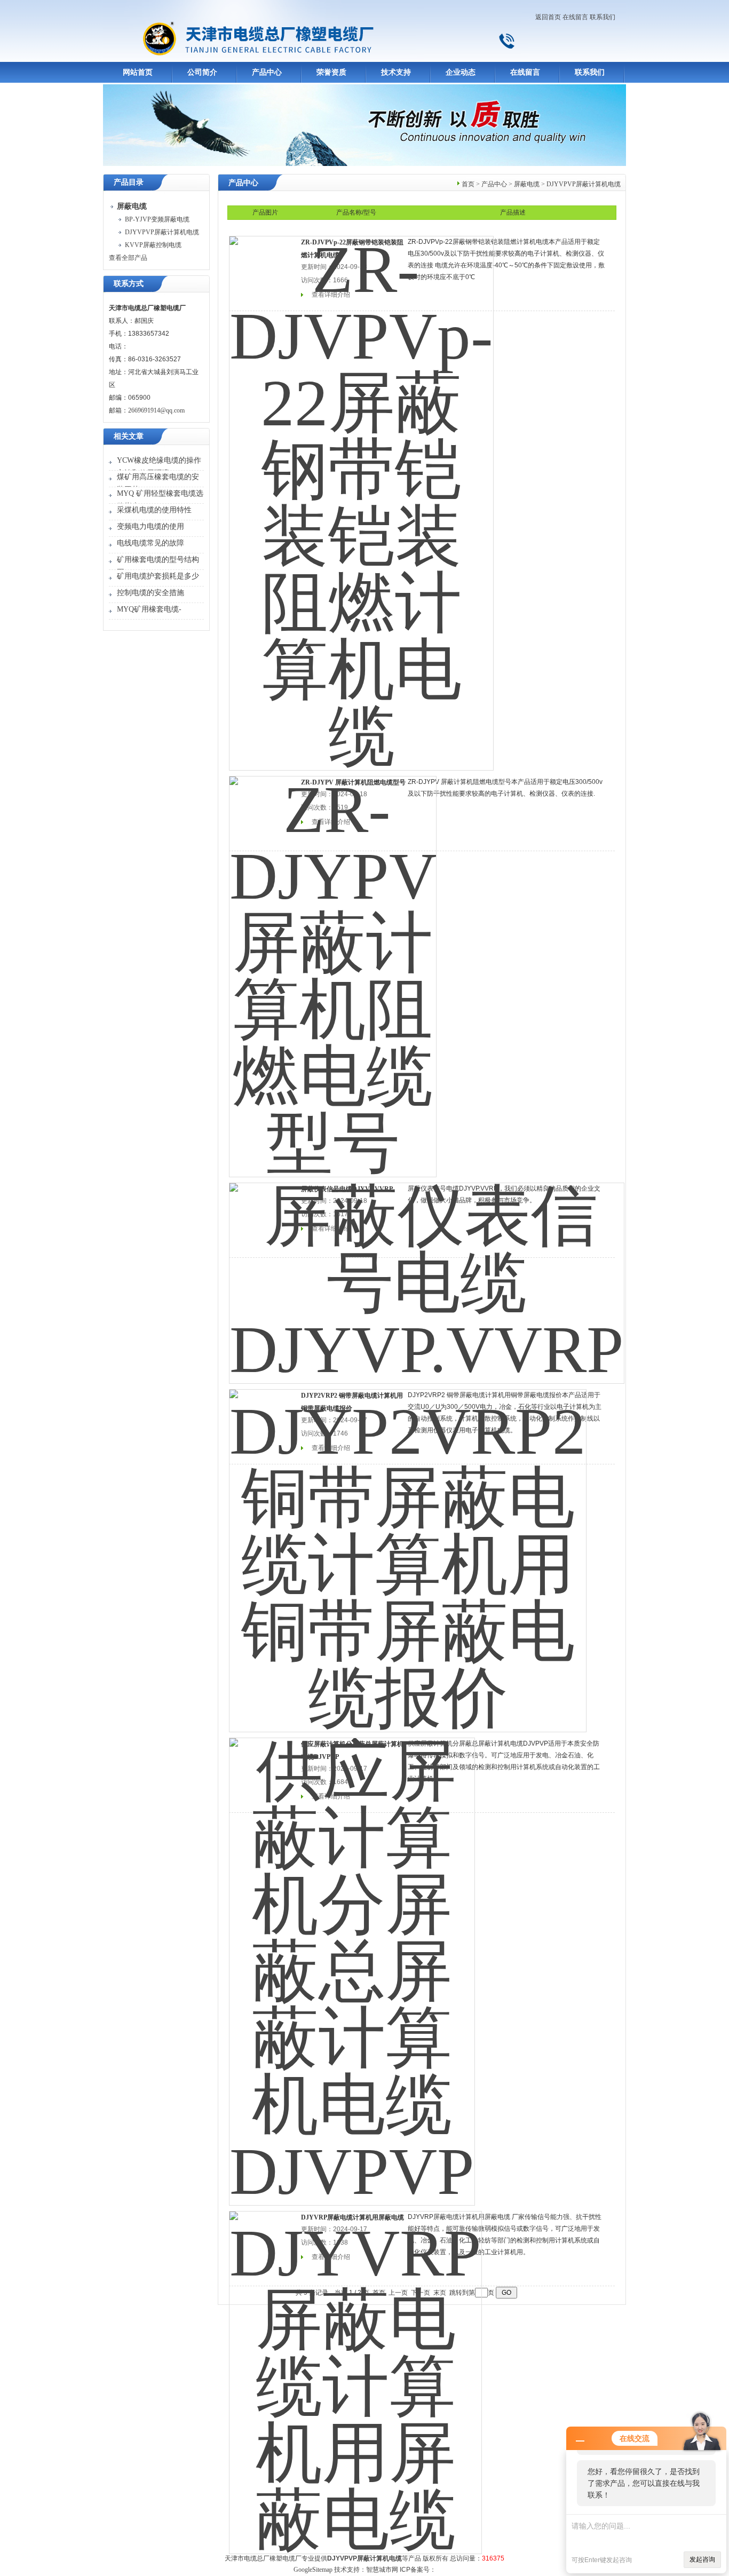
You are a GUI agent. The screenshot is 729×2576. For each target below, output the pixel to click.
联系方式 (129, 284)
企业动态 (461, 72)
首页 (468, 184)
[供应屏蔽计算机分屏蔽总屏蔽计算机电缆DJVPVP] (352, 1964)
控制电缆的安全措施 (150, 593)
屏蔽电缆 (527, 184)
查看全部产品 (128, 258)
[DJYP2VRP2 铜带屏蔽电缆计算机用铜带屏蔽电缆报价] (408, 1553)
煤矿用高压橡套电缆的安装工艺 (158, 483)
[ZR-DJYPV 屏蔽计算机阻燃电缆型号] (333, 970)
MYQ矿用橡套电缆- (149, 609)
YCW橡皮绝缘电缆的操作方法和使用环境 (159, 467)
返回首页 (548, 17)
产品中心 (267, 72)
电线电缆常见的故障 (150, 543)
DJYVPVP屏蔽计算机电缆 (162, 232)
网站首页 (138, 72)
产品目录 (129, 182)
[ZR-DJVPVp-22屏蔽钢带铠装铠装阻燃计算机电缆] (361, 496)
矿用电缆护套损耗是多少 (158, 576)
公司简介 (202, 72)
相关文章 (129, 436)
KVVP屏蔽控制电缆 (153, 245)
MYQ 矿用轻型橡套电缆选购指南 (160, 500)
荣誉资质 (331, 72)
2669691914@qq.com (156, 410)
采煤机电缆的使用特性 (154, 510)
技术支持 (396, 72)
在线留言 (575, 17)
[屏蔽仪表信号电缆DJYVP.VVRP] (427, 1276)
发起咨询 (702, 2559)
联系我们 (603, 17)
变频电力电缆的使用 (150, 526)
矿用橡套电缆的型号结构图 (158, 566)
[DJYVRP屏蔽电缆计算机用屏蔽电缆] (355, 2375)
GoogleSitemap (313, 2570)
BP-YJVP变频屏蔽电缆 (157, 219)
